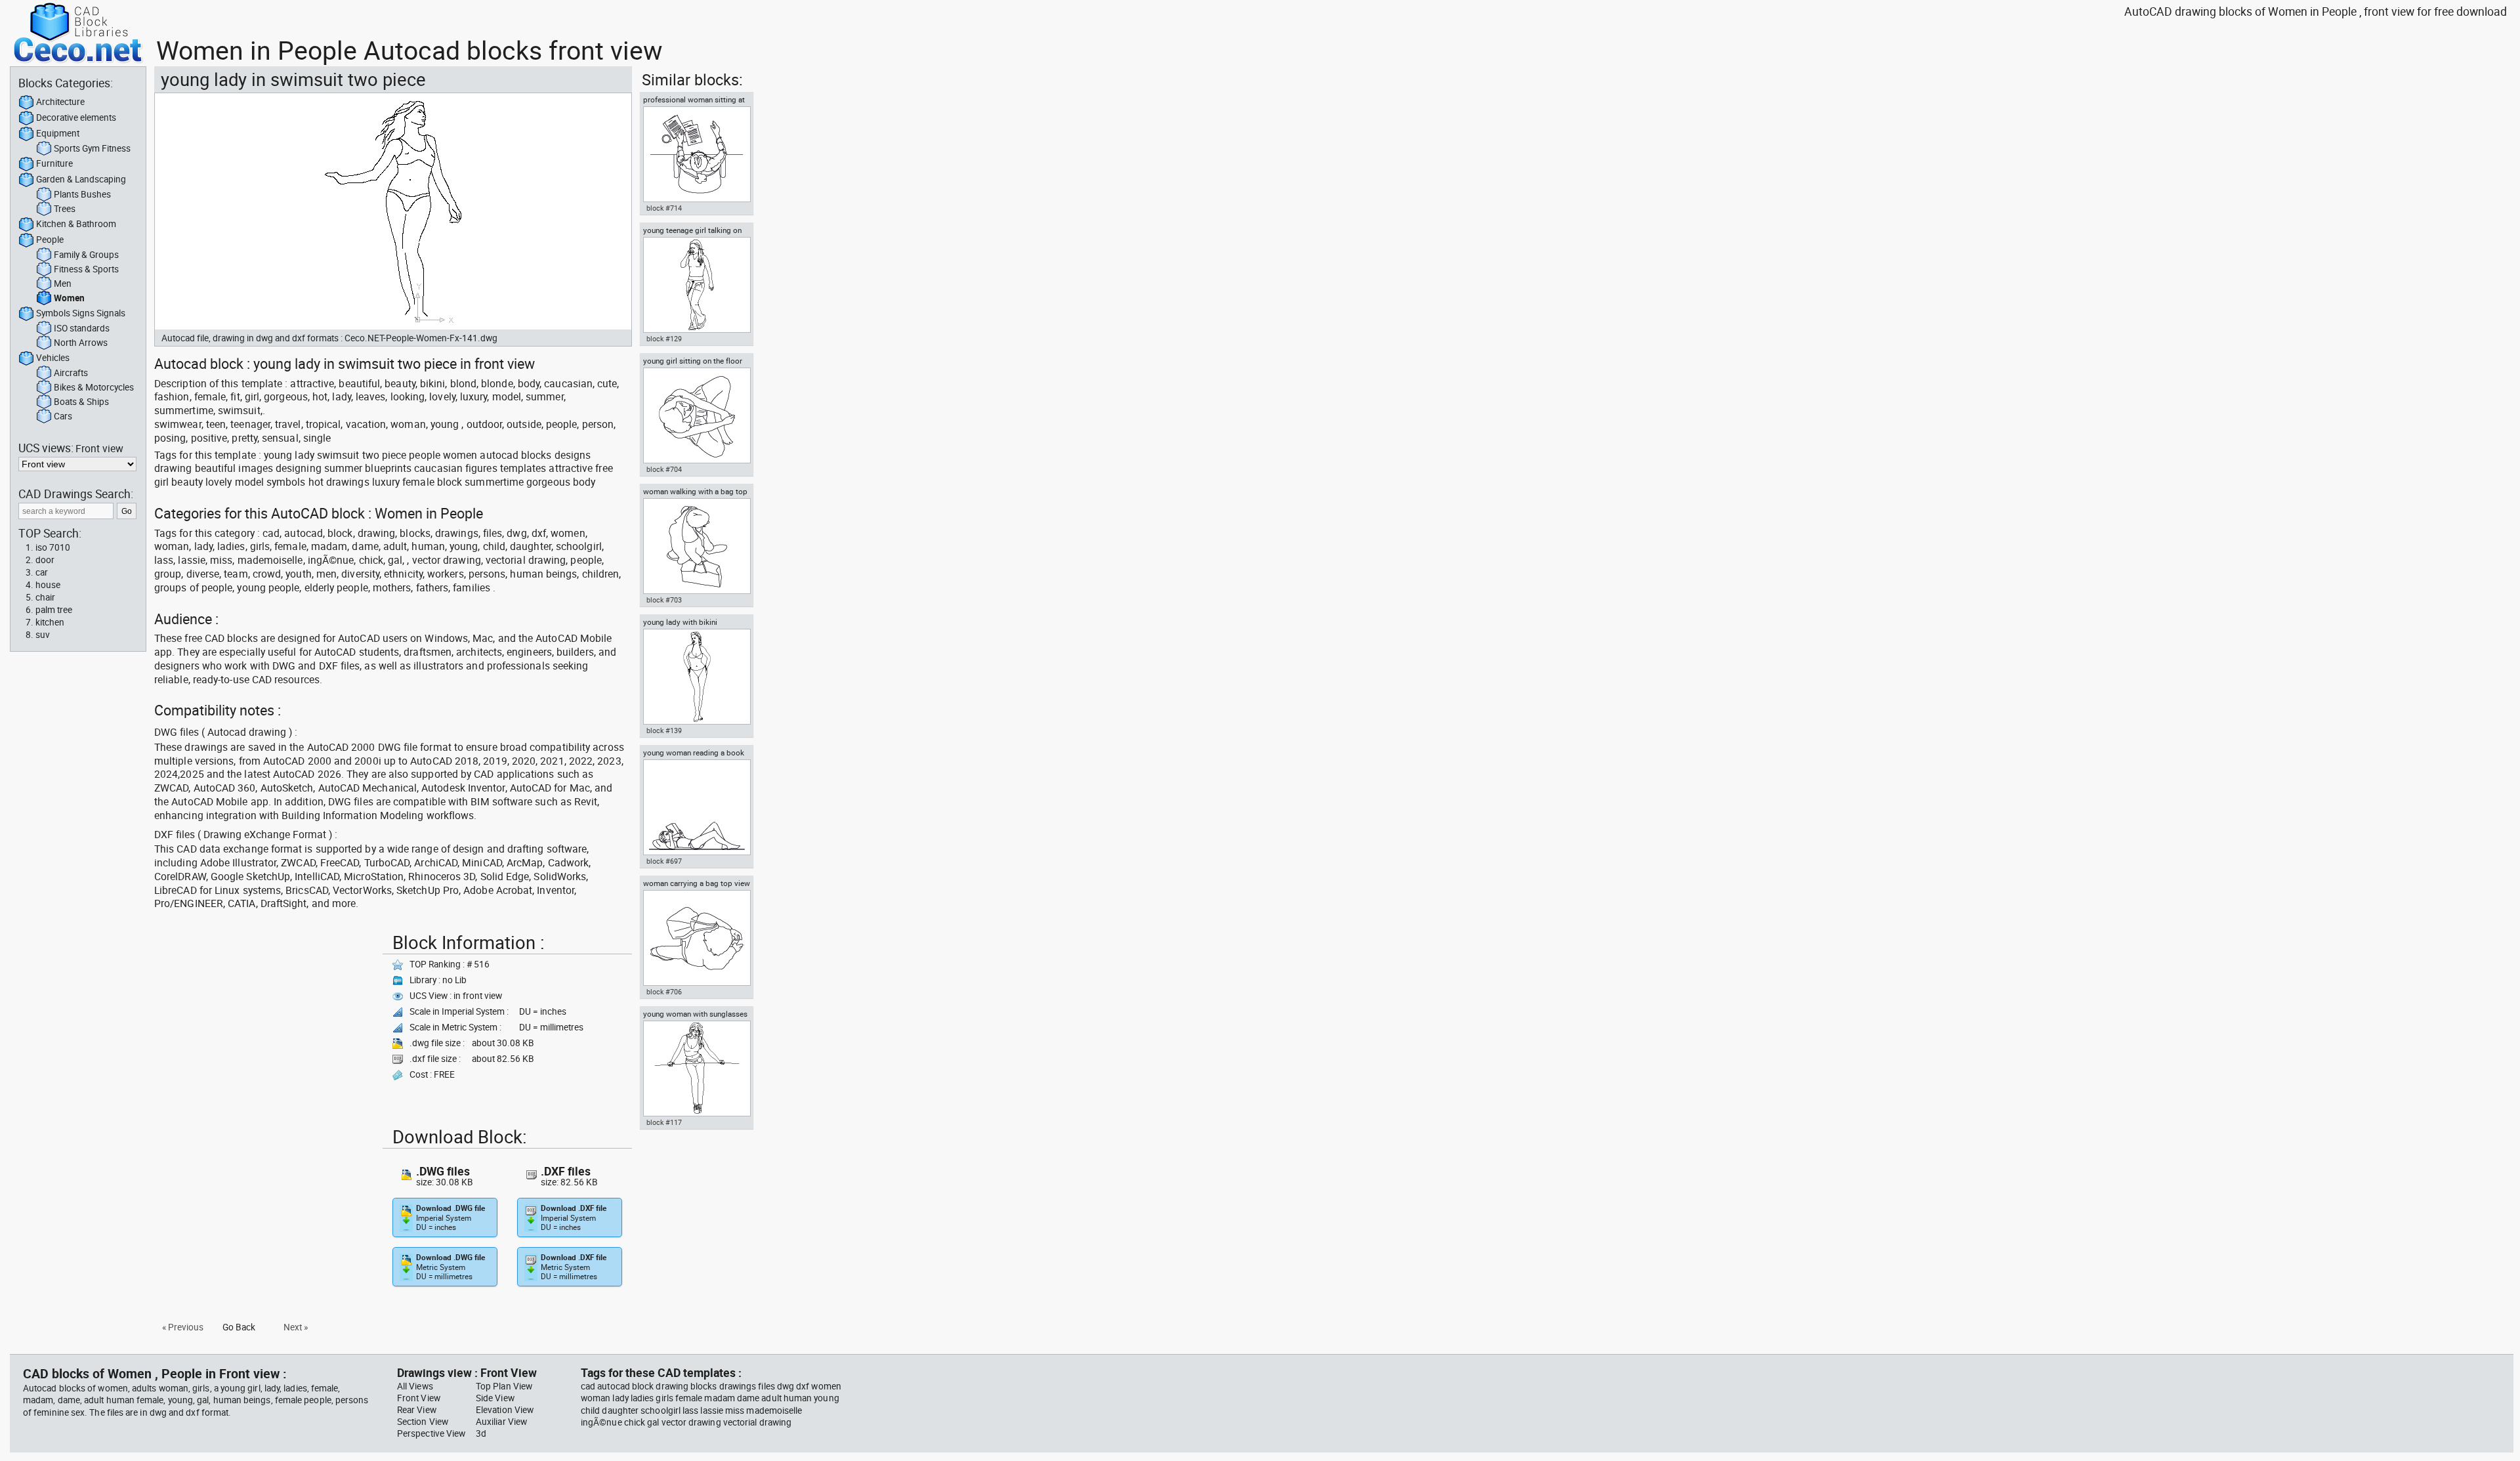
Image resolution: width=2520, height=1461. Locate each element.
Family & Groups (86, 255)
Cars (63, 416)
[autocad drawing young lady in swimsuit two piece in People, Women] (393, 211)
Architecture (60, 102)
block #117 (664, 1122)
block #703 (664, 600)
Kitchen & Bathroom (76, 224)
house (48, 585)
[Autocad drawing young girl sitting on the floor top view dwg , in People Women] (696, 415)
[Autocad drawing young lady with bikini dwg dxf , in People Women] (696, 677)
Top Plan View (504, 1386)
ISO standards (82, 328)
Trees (65, 209)
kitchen (50, 622)
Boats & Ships (81, 402)
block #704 (664, 469)
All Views (415, 1386)
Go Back (239, 1327)
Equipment (58, 133)
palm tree (54, 610)
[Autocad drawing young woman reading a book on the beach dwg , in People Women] (696, 807)
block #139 (664, 730)
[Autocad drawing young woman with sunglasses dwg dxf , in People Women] (696, 1069)
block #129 (664, 339)
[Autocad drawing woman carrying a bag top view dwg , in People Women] (696, 938)
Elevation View (505, 1410)
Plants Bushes (82, 194)
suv (43, 635)
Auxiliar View (501, 1422)
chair (45, 597)
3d (481, 1433)
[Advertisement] (264, 1020)
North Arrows (81, 343)
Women (69, 298)
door (45, 560)
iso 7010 (53, 547)
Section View (423, 1422)
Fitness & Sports (86, 269)
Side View (495, 1398)
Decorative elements (76, 117)
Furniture (54, 163)
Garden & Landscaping (81, 179)
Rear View (417, 1410)
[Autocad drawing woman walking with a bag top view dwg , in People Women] (696, 546)
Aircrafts (71, 373)
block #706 (664, 992)
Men (63, 284)
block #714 (664, 208)
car (42, 572)
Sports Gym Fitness (92, 148)
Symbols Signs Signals (81, 313)
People (50, 240)
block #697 (664, 861)
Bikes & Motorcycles (94, 387)
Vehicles (53, 358)
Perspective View (431, 1433)
